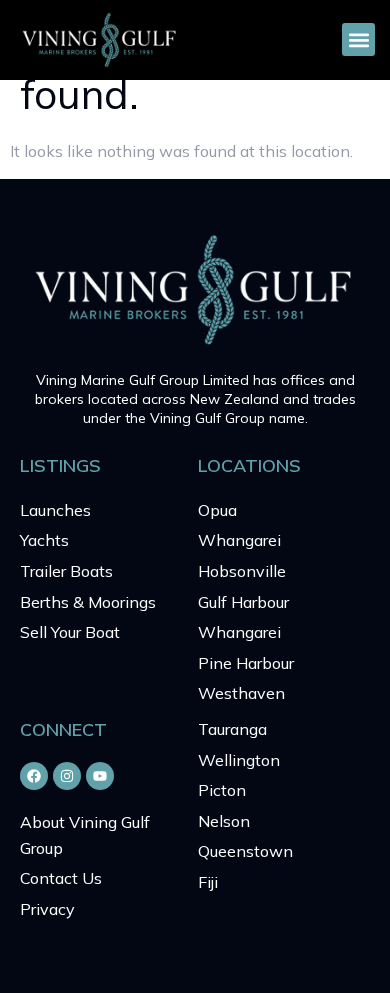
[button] (358, 39)
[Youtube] (100, 776)
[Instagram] (67, 776)
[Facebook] (34, 776)
